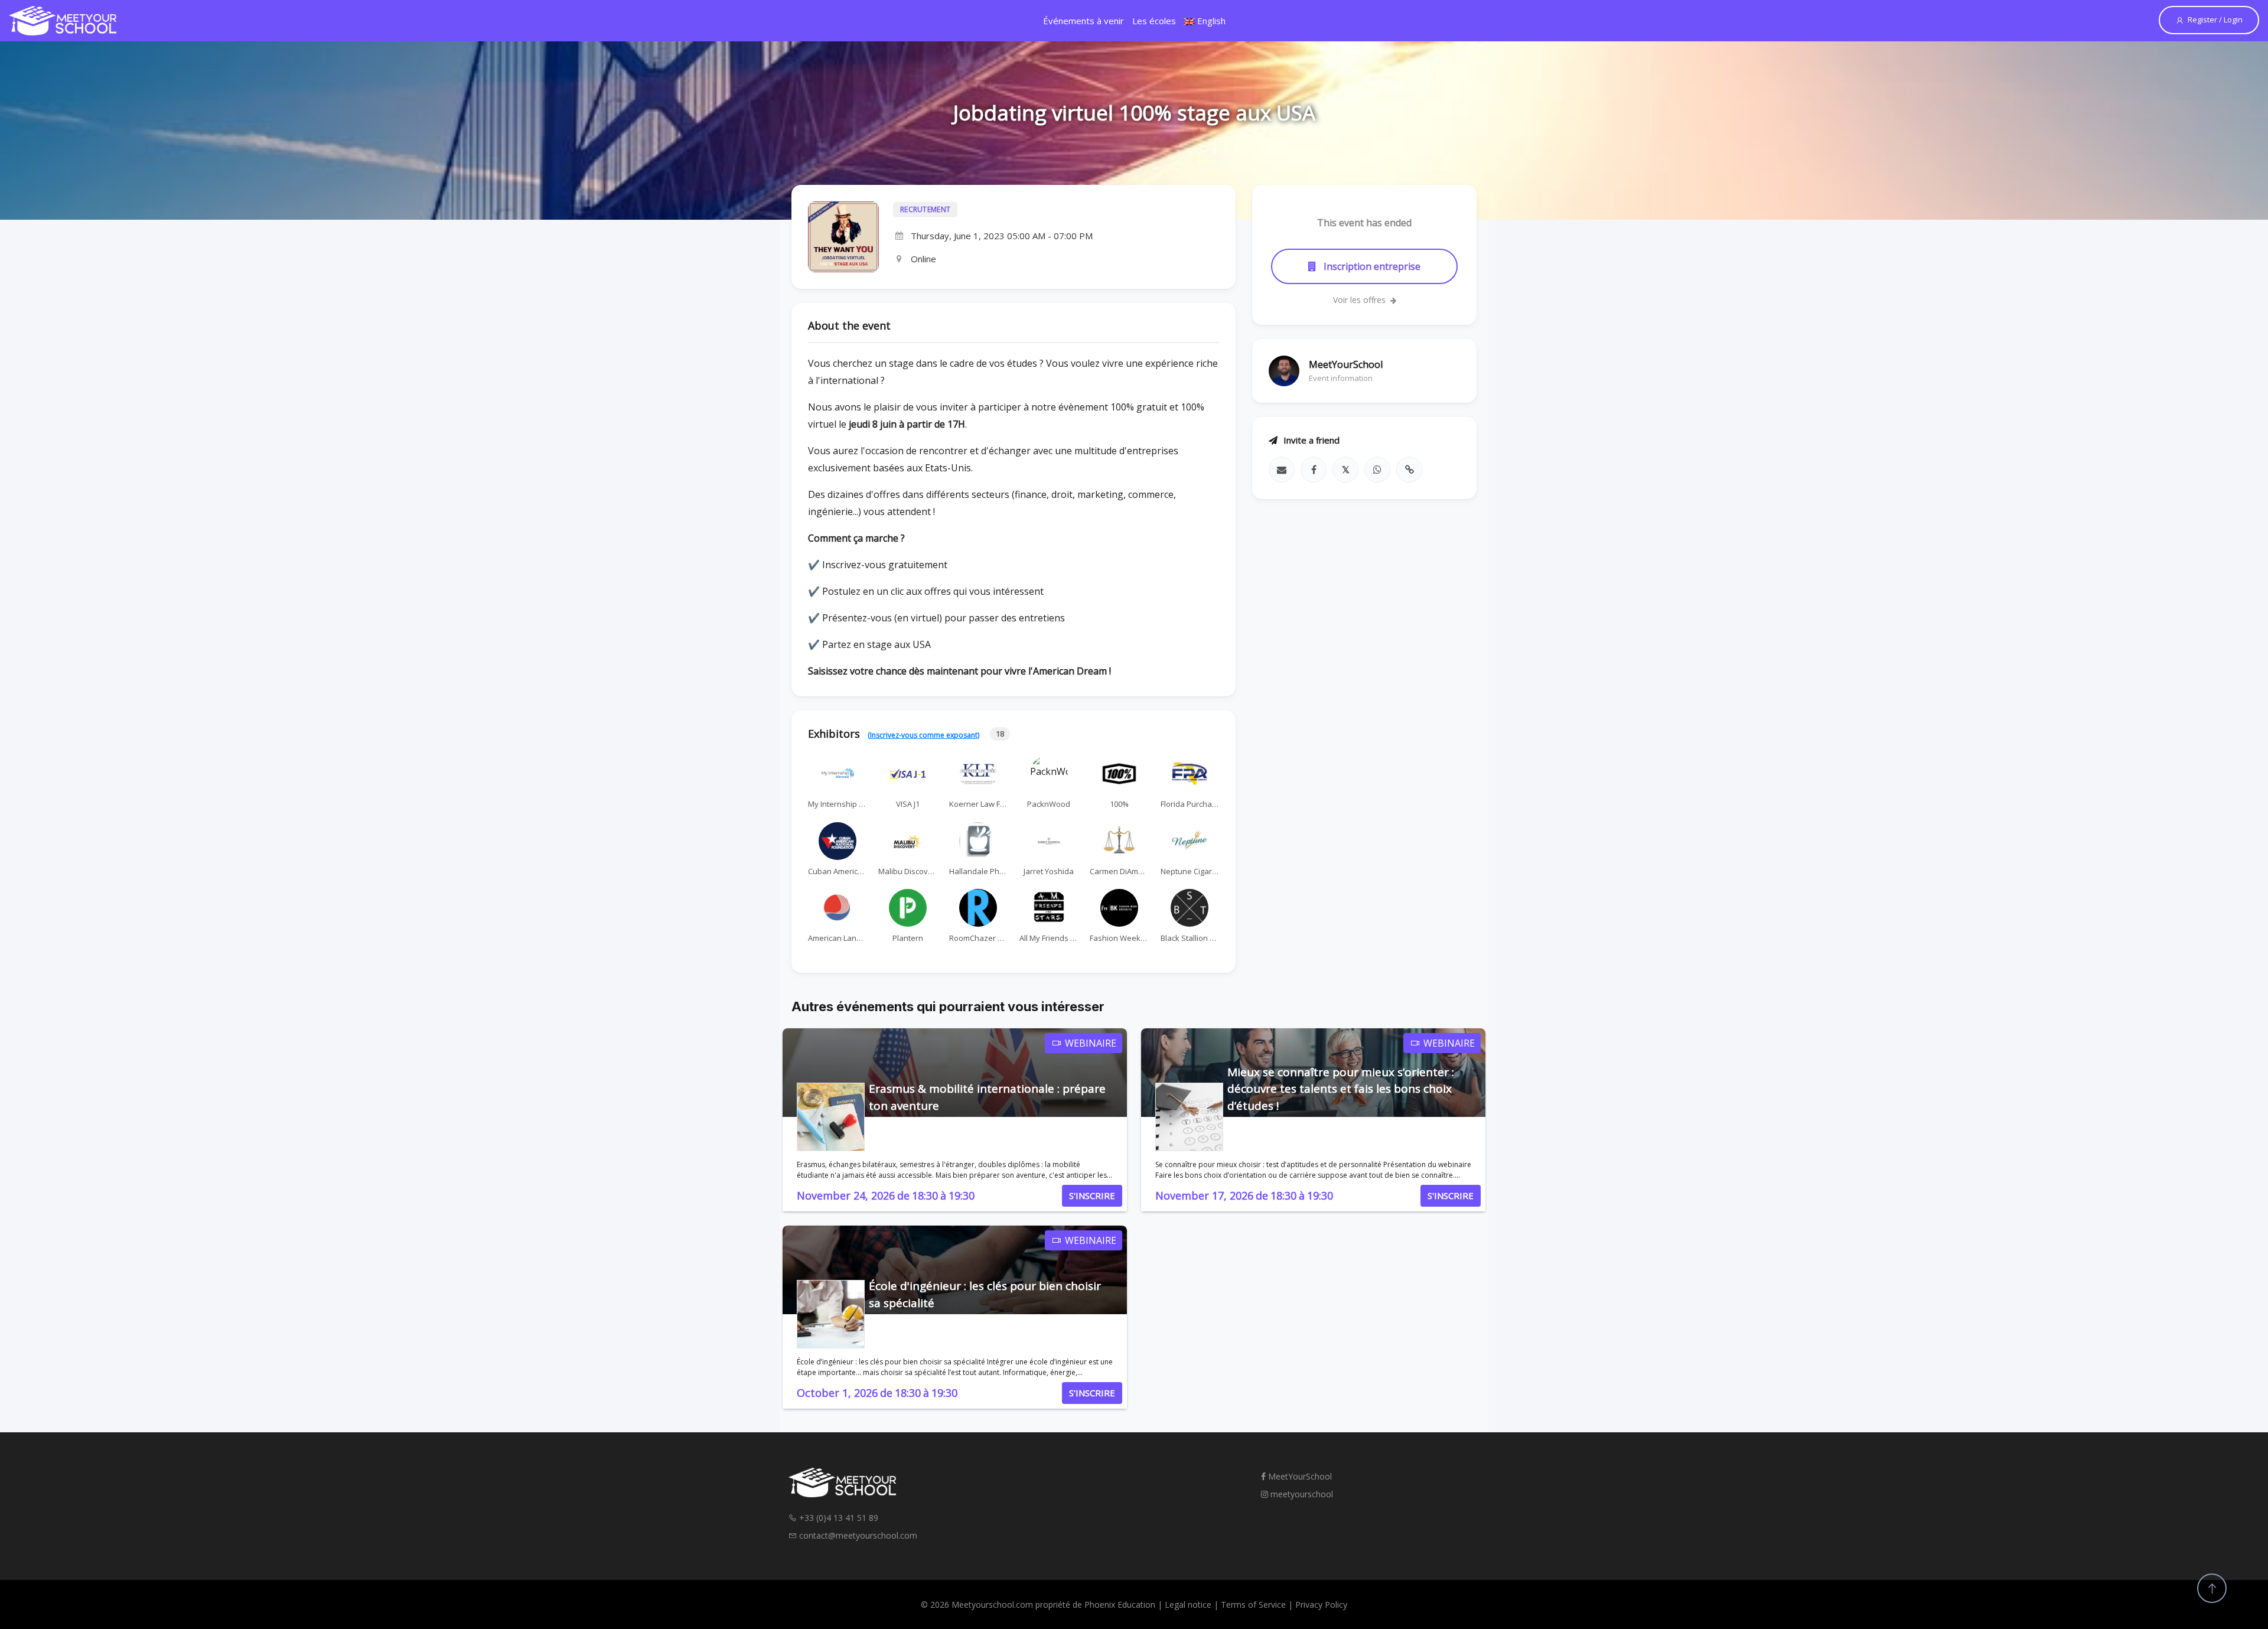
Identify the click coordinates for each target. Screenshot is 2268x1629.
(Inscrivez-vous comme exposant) (923, 735)
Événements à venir (1084, 21)
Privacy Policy (1321, 1604)
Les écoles (1154, 21)
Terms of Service (1253, 1604)
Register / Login (2215, 19)
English (1210, 21)
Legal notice (1188, 1604)
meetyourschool (1301, 1494)
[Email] (1282, 470)
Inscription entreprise (1371, 266)
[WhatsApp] (1377, 470)
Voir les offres (1361, 300)
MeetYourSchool (1299, 1476)
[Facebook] (1314, 470)
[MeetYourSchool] (63, 21)
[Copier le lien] (1409, 470)
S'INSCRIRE (1092, 1195)
